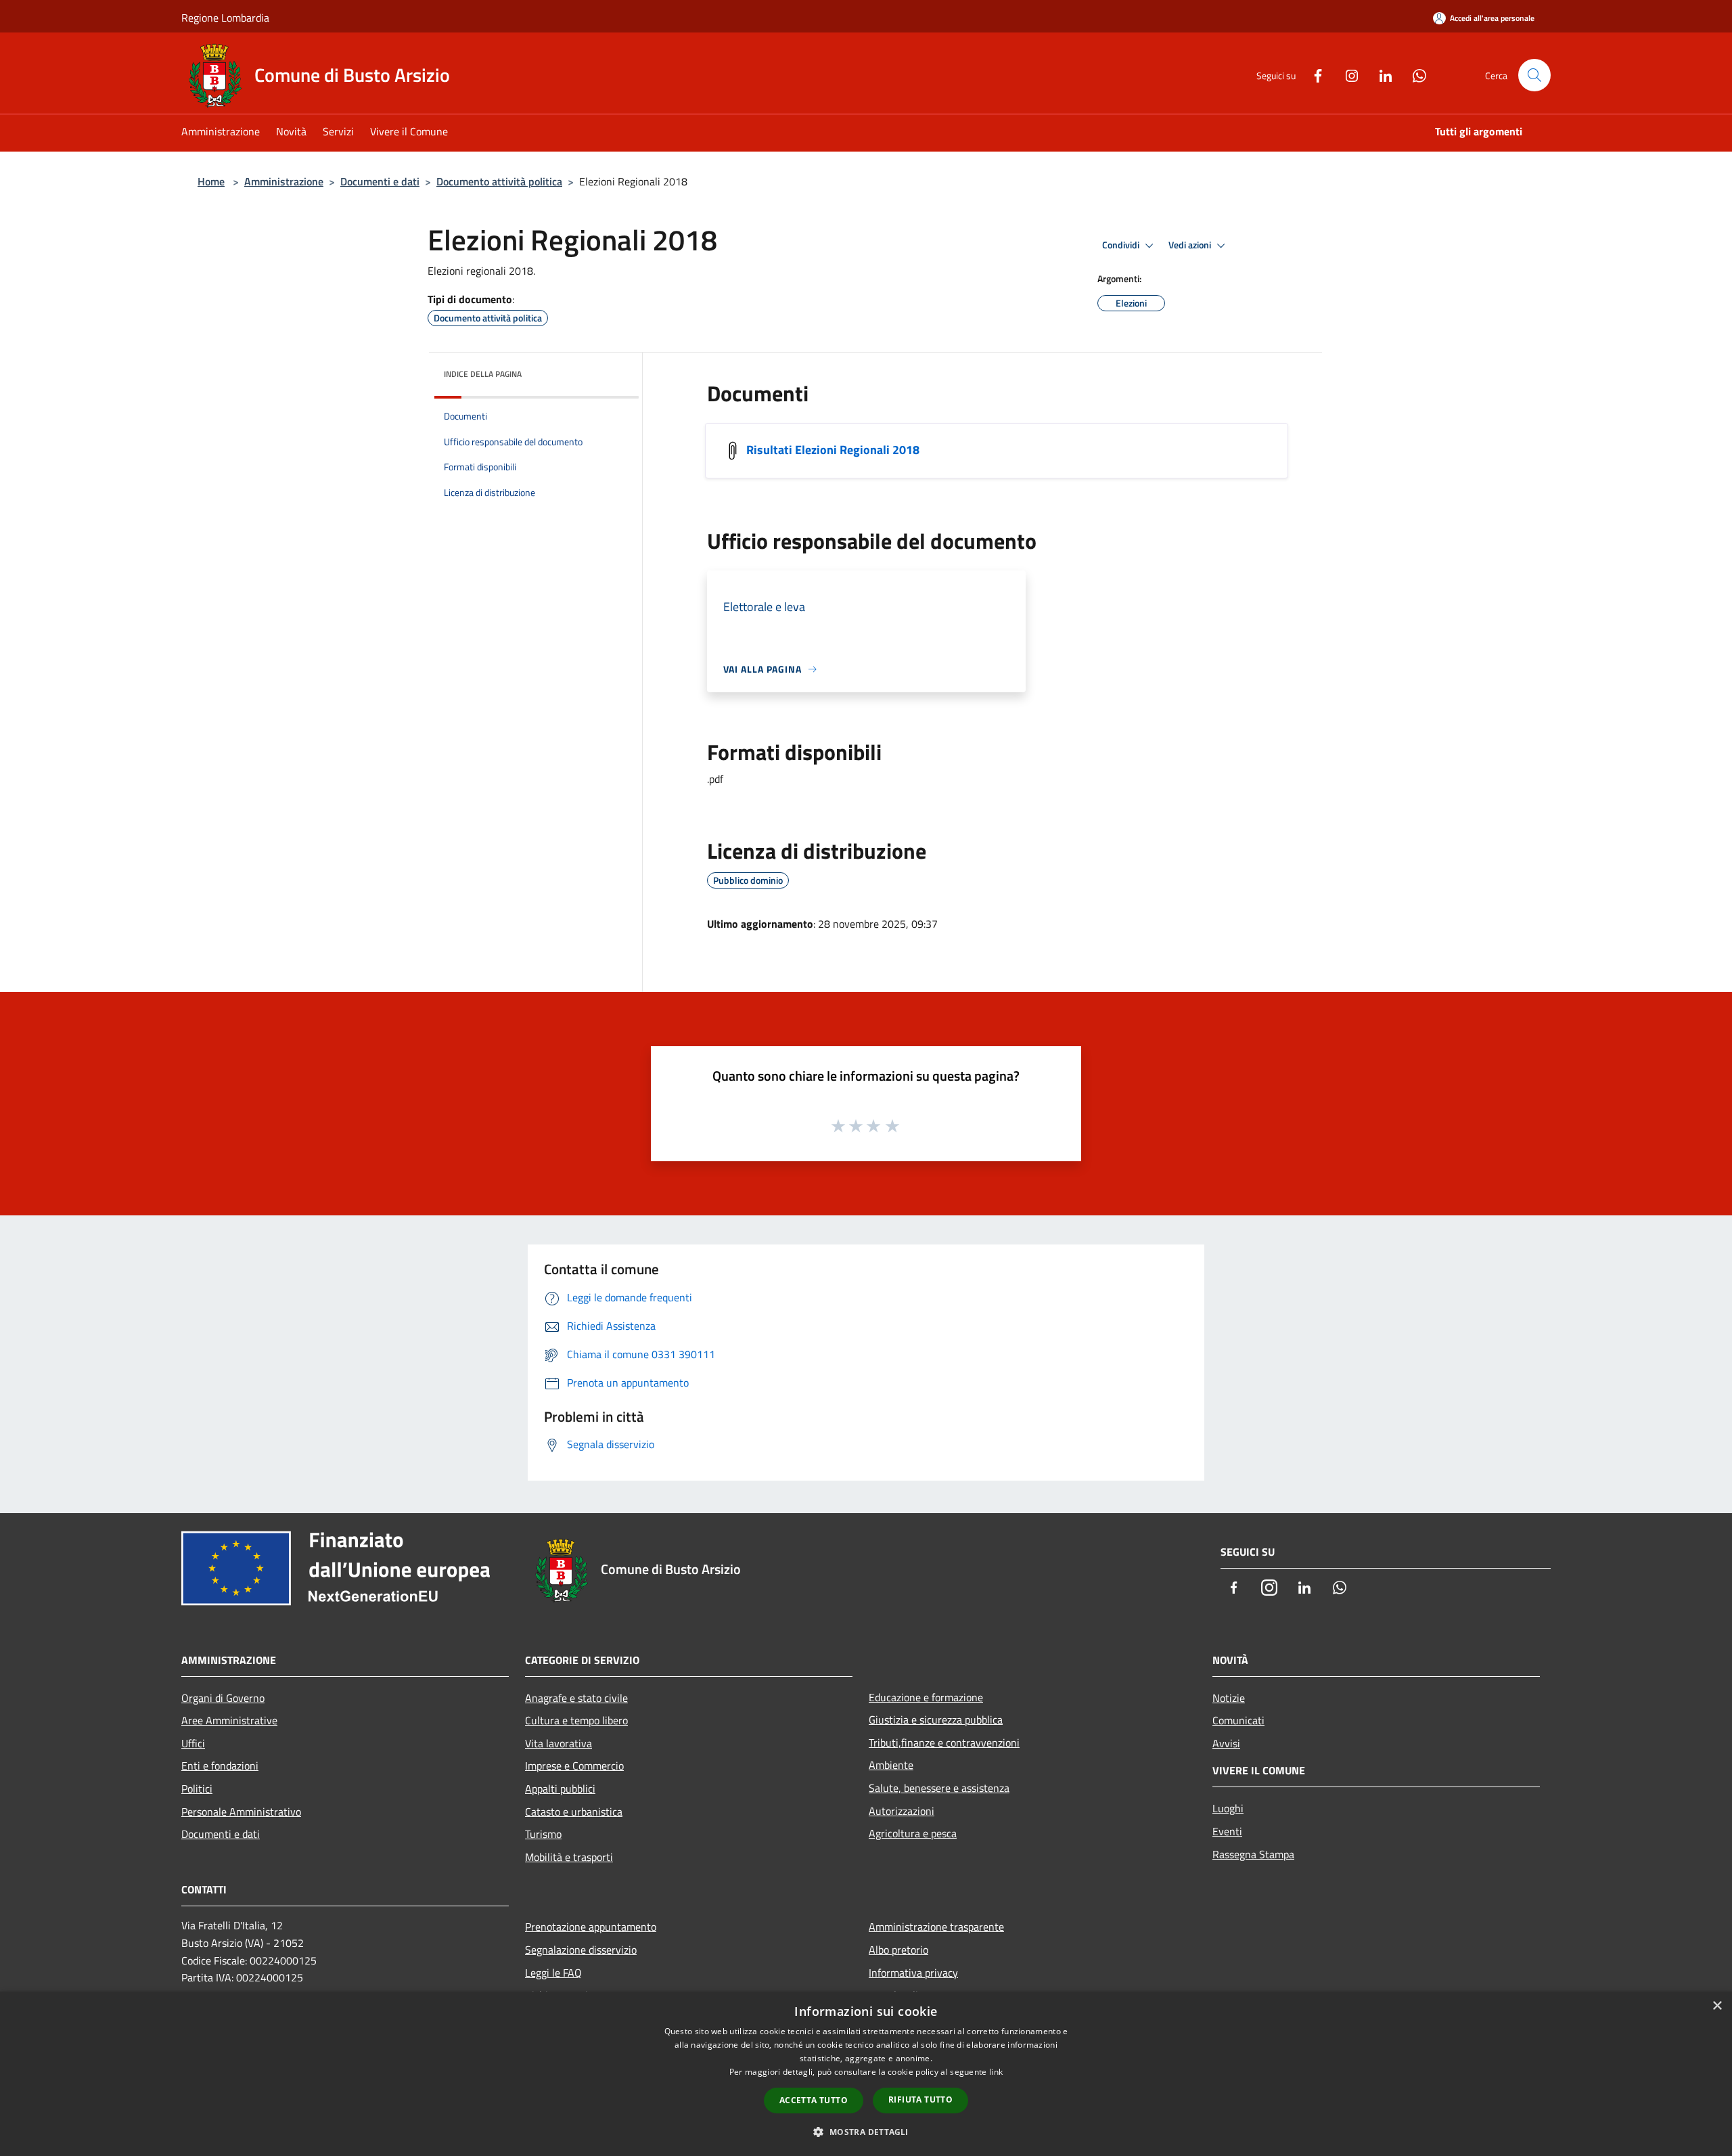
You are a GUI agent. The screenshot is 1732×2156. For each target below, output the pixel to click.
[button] (866, 2132)
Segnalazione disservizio (581, 1950)
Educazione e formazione (926, 1697)
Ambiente (891, 1765)
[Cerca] (1534, 75)
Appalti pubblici (560, 1789)
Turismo (543, 1834)
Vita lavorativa (559, 1743)
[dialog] (866, 2074)
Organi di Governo (223, 1698)
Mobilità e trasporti (569, 1857)
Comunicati (1238, 1720)
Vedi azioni (1191, 245)
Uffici (193, 1743)
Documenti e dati (380, 181)
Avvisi (1226, 1743)
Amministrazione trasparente (936, 1927)
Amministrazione (284, 181)
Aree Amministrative (229, 1720)
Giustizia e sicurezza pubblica (936, 1720)
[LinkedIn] (1380, 74)
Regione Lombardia (225, 18)
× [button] (1717, 2006)
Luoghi (1228, 1808)
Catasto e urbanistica (574, 1812)
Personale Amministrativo (241, 1812)
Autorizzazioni (902, 1811)
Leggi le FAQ (553, 1973)
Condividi (1122, 245)
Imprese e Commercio (574, 1766)
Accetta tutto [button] (814, 2100)
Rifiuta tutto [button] (920, 2099)
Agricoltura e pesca (913, 1833)
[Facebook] (1313, 74)
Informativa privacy (913, 1973)
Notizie (1229, 1698)
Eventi (1227, 1831)
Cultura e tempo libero (576, 1720)
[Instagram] (1346, 74)
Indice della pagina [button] (483, 374)
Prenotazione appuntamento (591, 1927)
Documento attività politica (499, 181)
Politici (197, 1789)
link (996, 2072)
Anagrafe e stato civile (576, 1698)
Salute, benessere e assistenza (939, 1788)
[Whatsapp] (1414, 74)
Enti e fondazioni (220, 1766)
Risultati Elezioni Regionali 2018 (833, 449)
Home (211, 181)
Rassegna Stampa (1253, 1854)
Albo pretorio (898, 1950)
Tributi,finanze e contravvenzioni (944, 1743)
